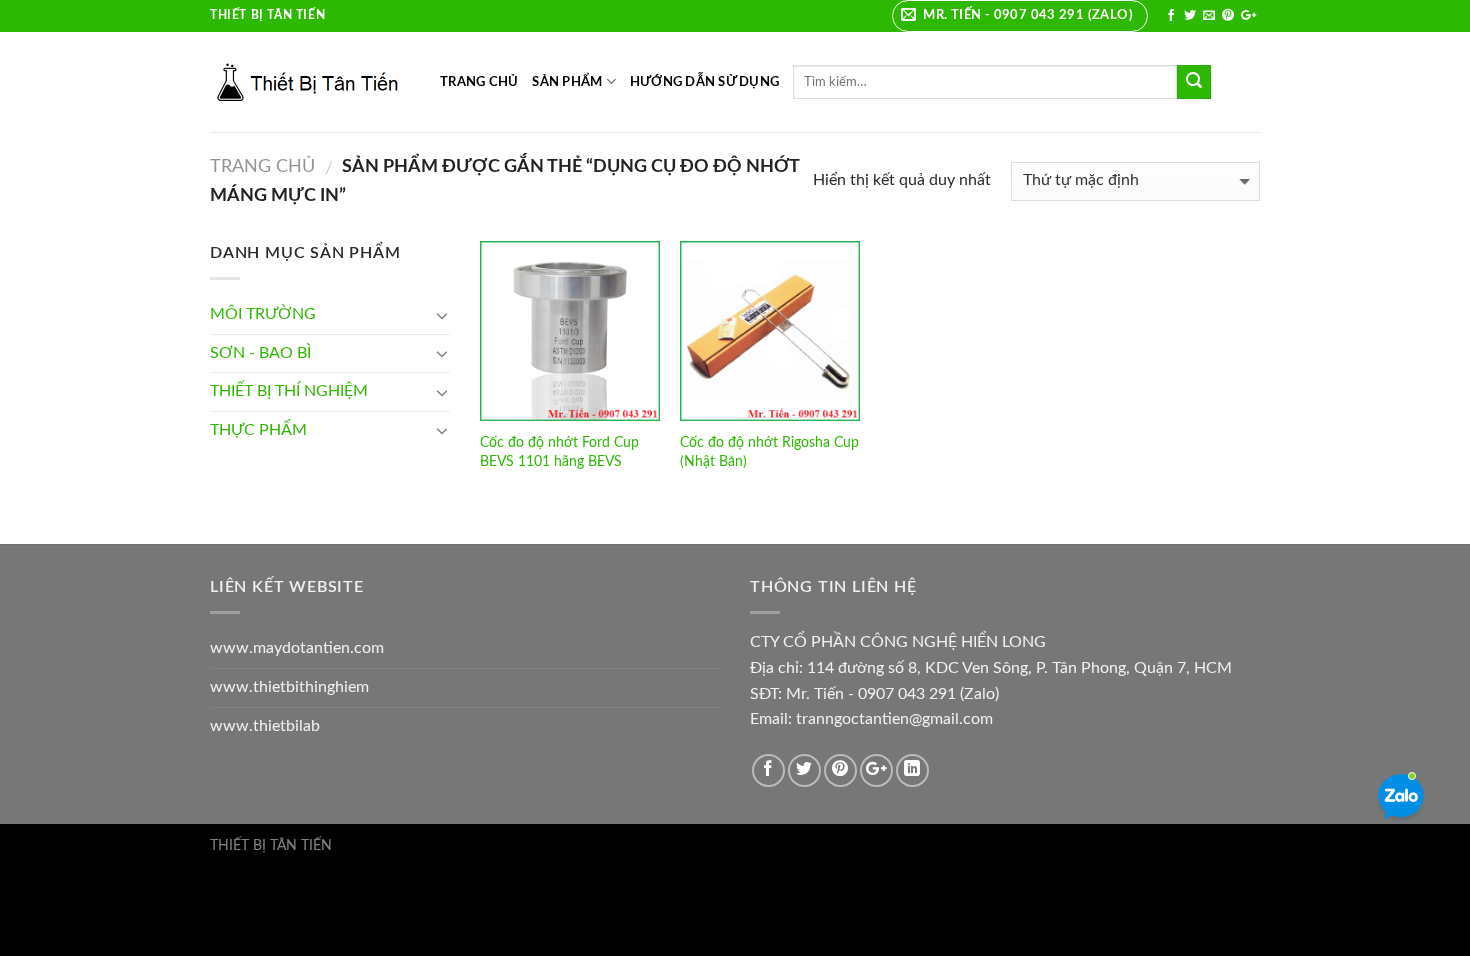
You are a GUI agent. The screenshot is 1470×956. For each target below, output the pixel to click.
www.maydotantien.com (297, 648)
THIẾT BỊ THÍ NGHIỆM (289, 391)
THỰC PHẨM (258, 430)
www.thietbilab (265, 726)
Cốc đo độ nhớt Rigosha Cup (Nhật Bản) (769, 452)
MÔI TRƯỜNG (263, 314)
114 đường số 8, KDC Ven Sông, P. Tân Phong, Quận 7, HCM (1019, 668)
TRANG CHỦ (479, 82)
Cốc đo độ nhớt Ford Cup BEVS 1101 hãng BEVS (559, 452)
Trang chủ (262, 166)
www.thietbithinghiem (289, 687)
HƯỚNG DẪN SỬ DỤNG (704, 82)
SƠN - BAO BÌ (260, 353)
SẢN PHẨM (567, 82)
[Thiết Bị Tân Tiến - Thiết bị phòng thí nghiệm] (310, 82)
